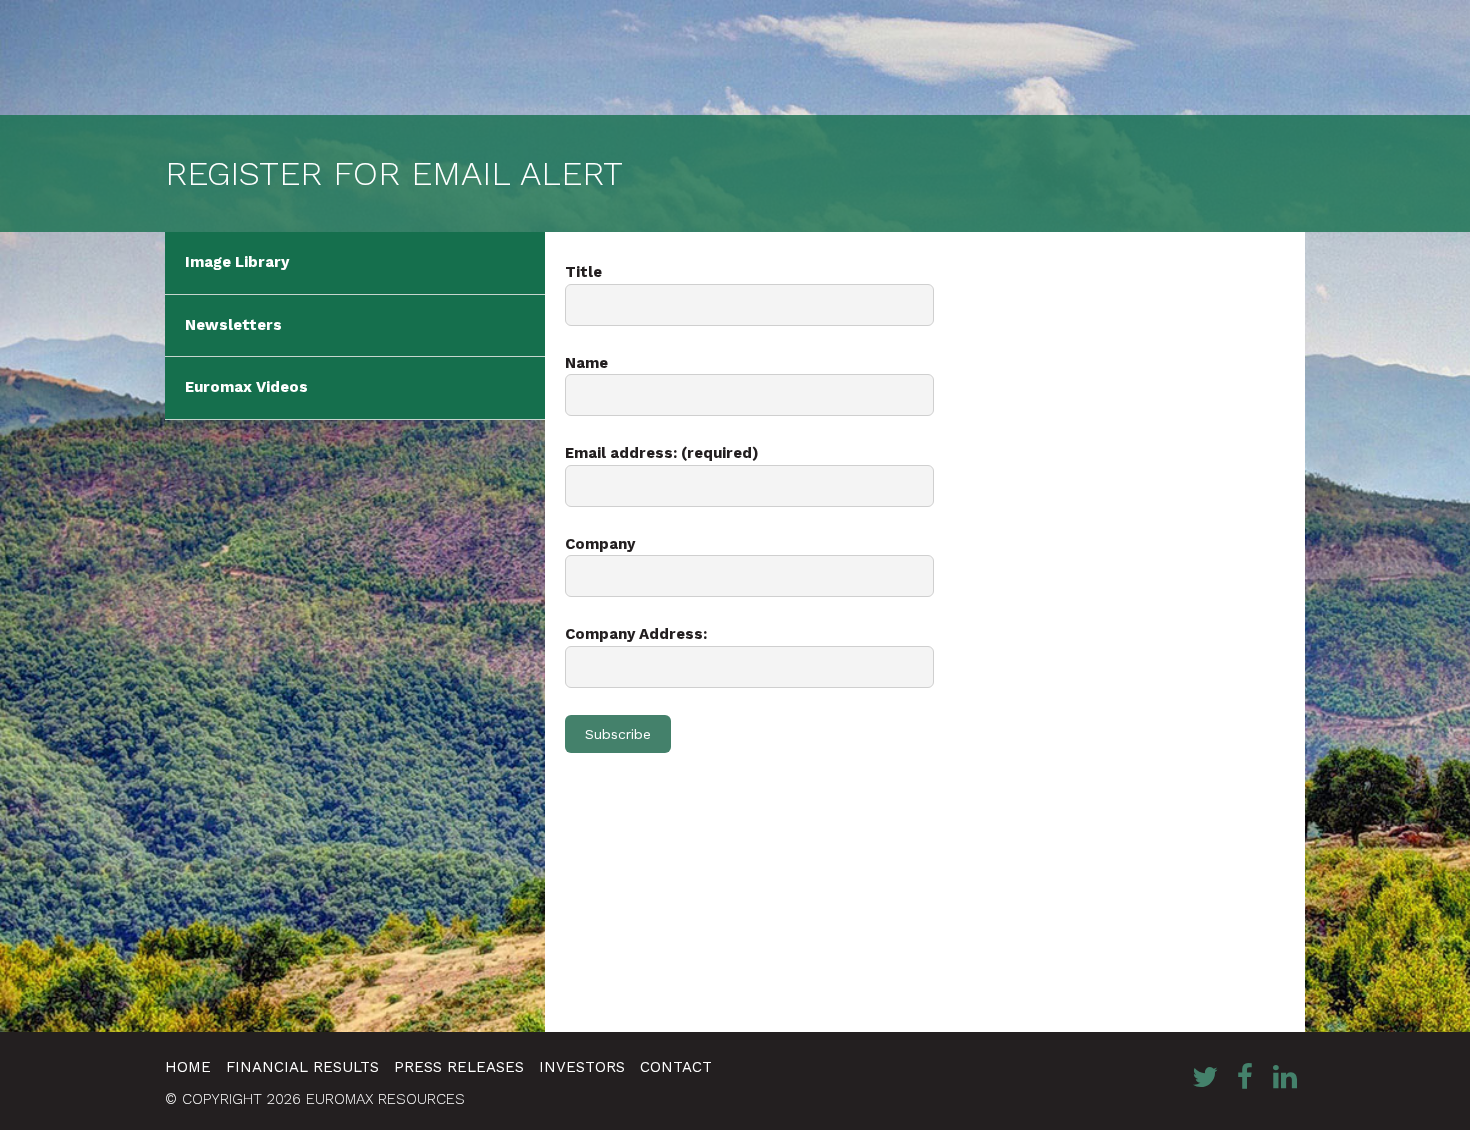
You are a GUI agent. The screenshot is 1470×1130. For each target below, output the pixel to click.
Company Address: (636, 634)
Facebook (1245, 1077)
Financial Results (302, 1067)
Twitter (1205, 1077)
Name (586, 363)
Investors (582, 1067)
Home (188, 1067)
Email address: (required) (662, 453)
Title (583, 272)
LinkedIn (1285, 1077)
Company (600, 544)
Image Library (237, 262)
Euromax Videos (246, 387)
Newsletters (233, 325)
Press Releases (459, 1067)
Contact (676, 1067)
